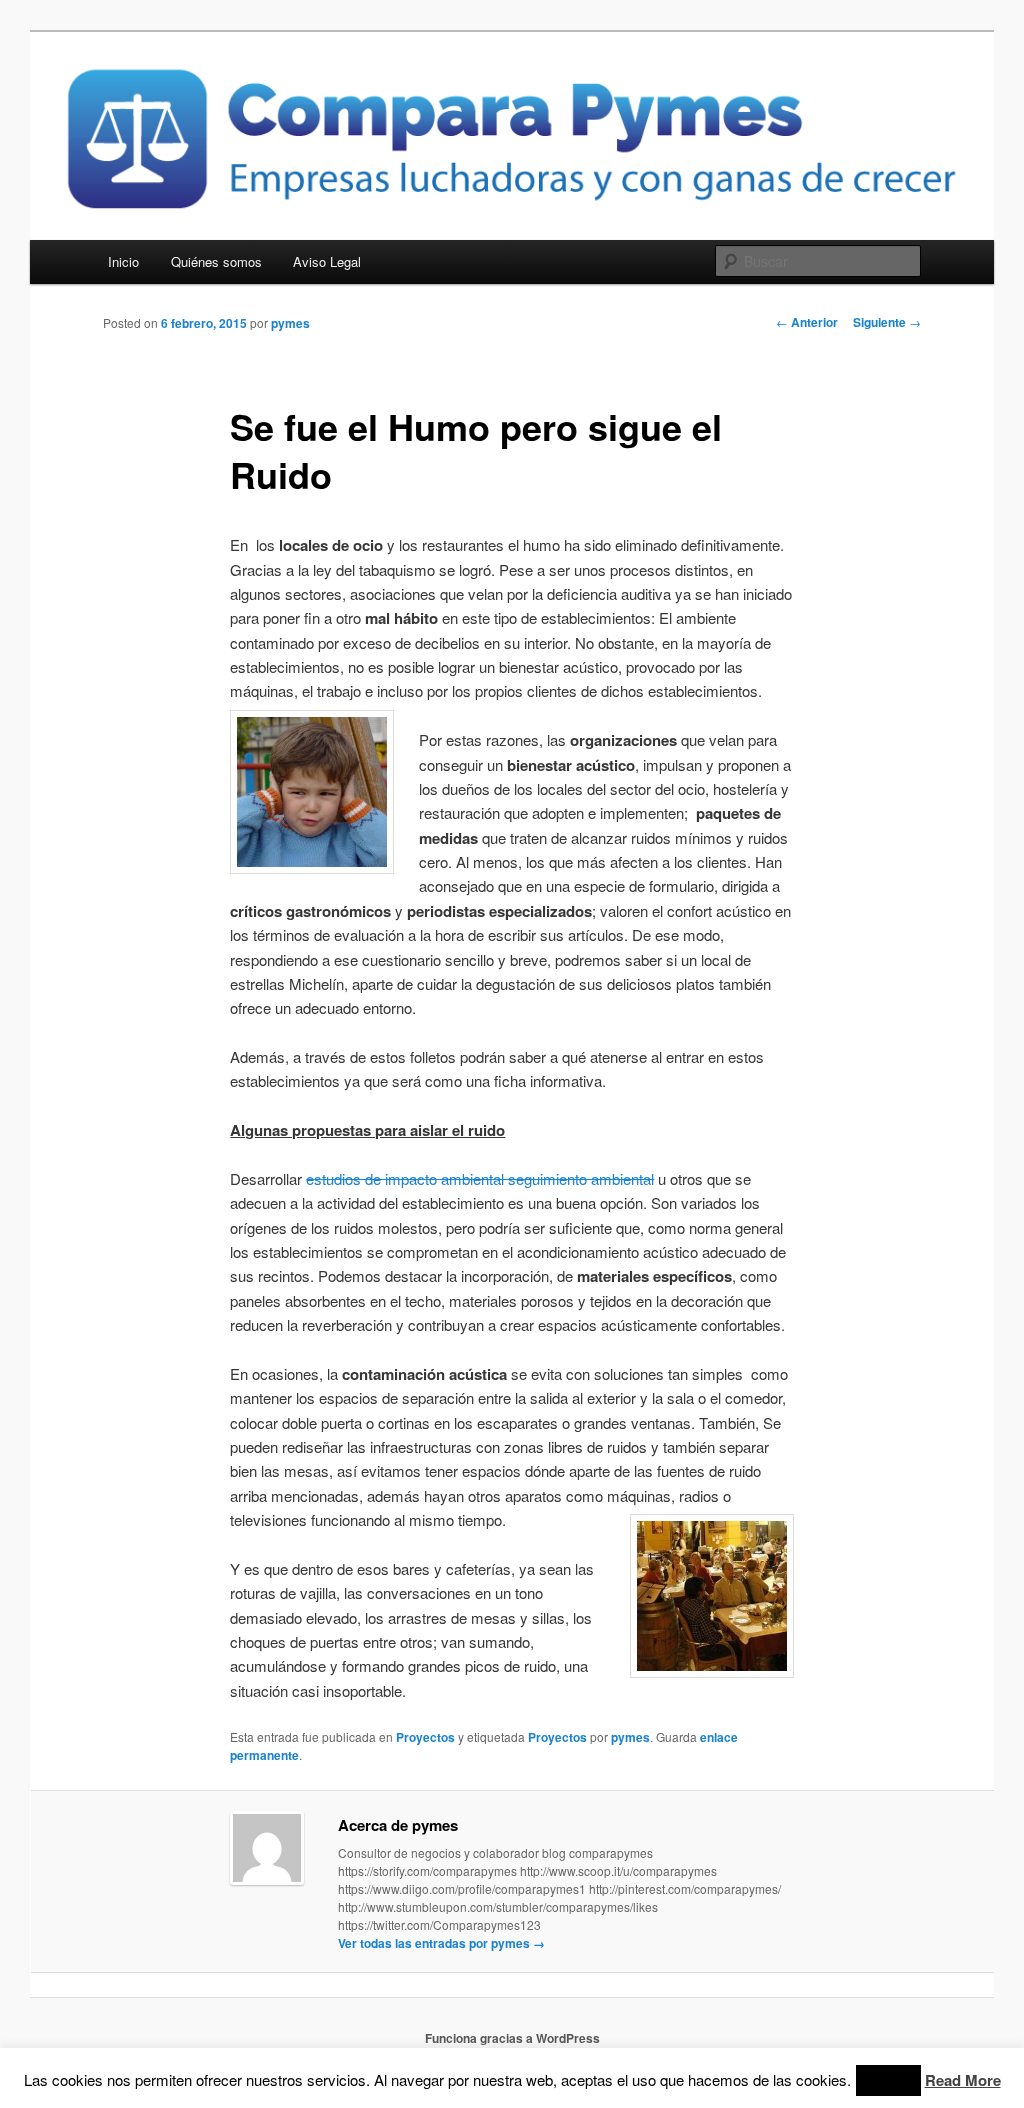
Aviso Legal (327, 261)
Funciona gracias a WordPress (512, 2038)
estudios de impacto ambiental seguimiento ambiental (480, 1178)
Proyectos (425, 1737)
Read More (963, 2080)
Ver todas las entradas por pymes (441, 1943)
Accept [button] (888, 2080)
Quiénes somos (216, 261)
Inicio (123, 261)
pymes (290, 323)
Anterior (807, 322)
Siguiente (887, 322)
